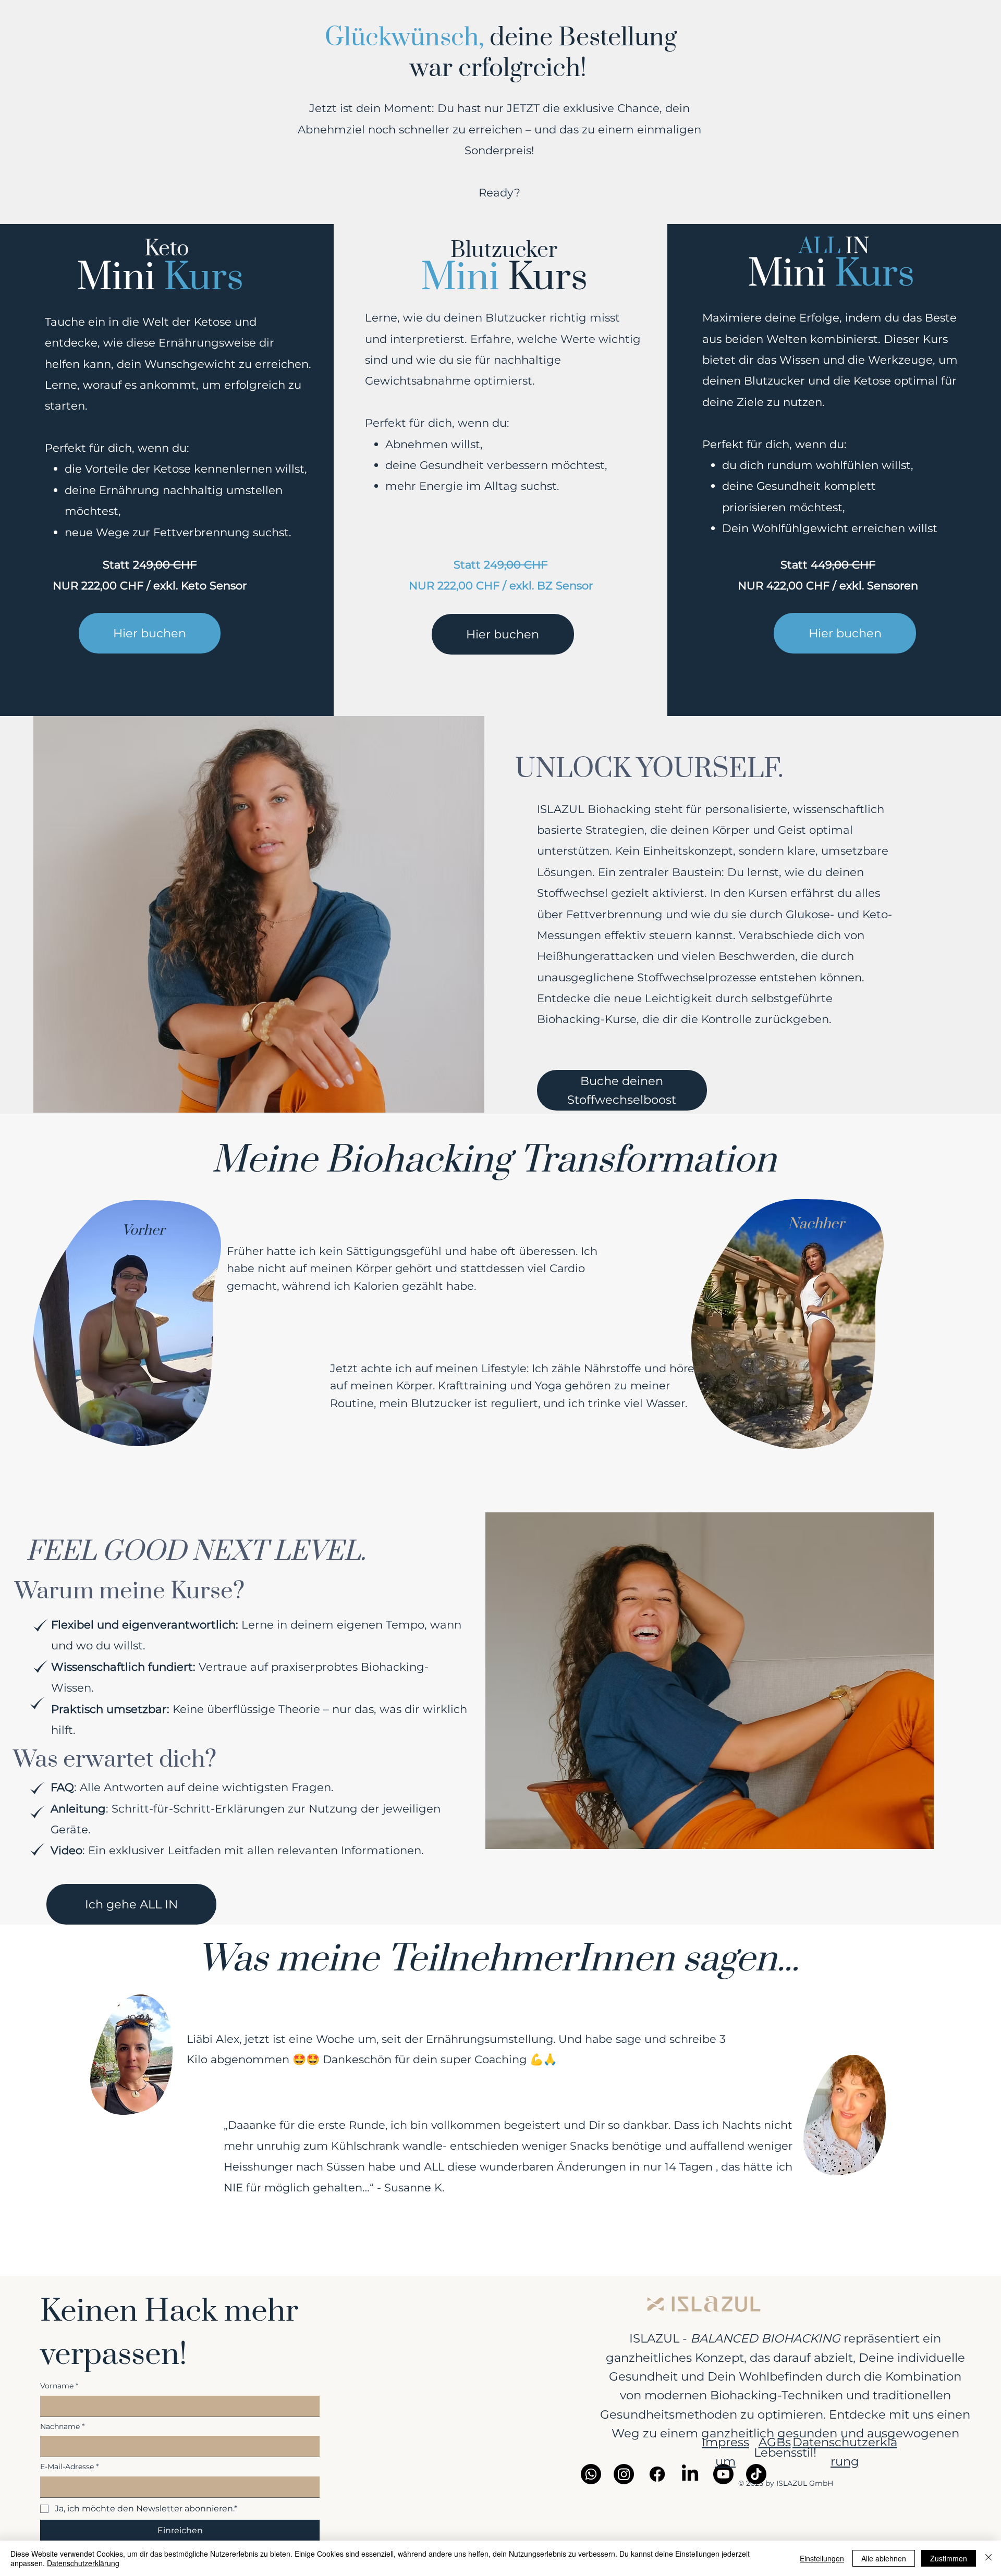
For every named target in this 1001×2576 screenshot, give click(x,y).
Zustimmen (949, 2558)
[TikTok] (756, 2474)
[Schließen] (988, 2558)
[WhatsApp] (591, 2474)
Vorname (59, 2386)
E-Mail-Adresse (69, 2467)
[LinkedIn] (690, 2474)
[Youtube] (723, 2474)
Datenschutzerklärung (83, 2563)
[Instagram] (624, 2474)
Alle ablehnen (884, 2558)
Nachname (62, 2426)
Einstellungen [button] (822, 2558)
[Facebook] (657, 2474)
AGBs (775, 2442)
